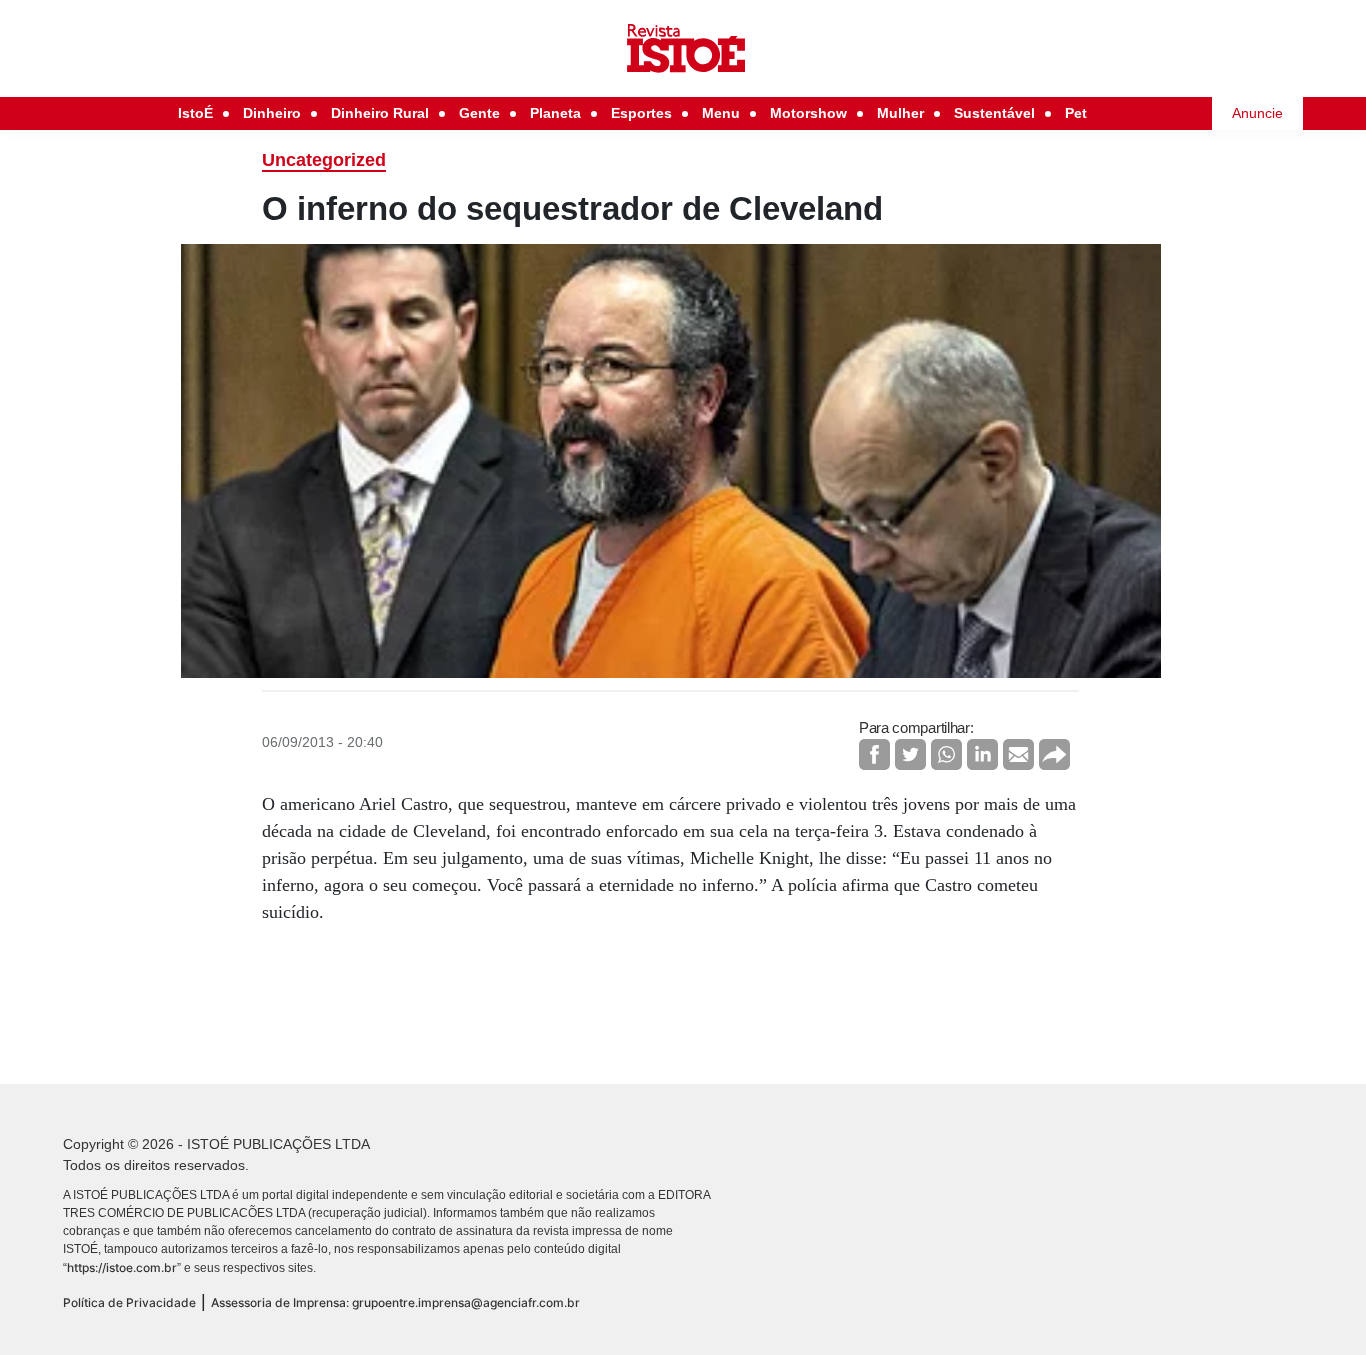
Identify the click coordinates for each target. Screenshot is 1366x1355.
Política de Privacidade (129, 1302)
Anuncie (1257, 113)
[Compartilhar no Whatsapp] (946, 754)
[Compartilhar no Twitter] (910, 754)
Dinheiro (272, 113)
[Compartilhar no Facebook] (874, 754)
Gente (479, 113)
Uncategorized (324, 160)
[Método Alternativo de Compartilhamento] (1054, 754)
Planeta (555, 113)
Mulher (900, 113)
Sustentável (994, 113)
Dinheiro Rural (380, 113)
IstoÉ (195, 113)
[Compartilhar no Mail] (1018, 754)
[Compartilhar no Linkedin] (982, 754)
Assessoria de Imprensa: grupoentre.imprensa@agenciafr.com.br (395, 1302)
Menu (721, 113)
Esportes (641, 113)
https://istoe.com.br (122, 1267)
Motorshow (808, 113)
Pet (1076, 113)
